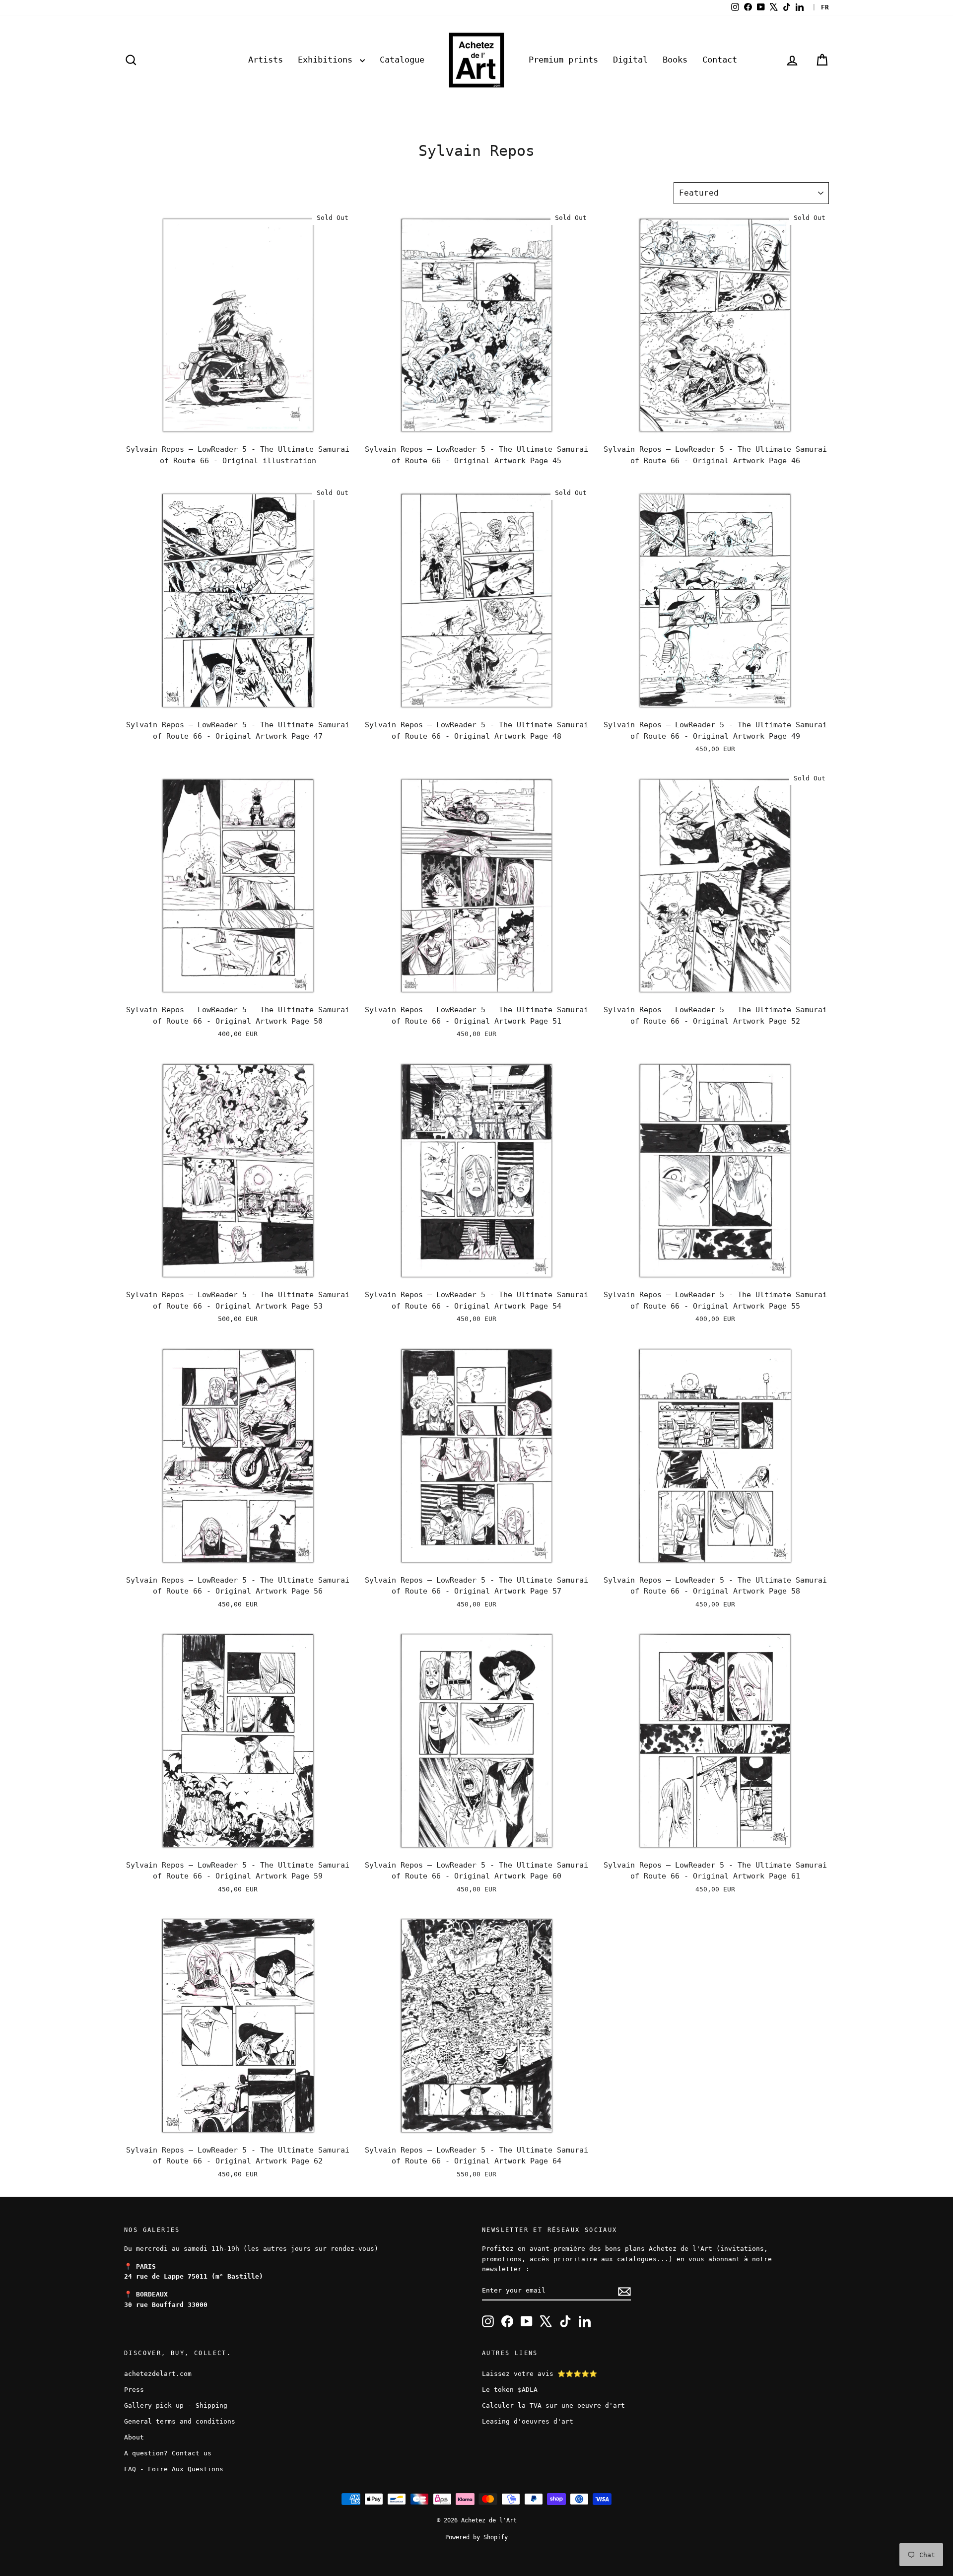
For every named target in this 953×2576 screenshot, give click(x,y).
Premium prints (563, 60)
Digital (630, 60)
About (134, 2437)
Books (675, 60)
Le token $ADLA (510, 2390)
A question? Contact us (168, 2453)
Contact (720, 60)
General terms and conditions (180, 2421)
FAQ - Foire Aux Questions (174, 2469)
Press (134, 2390)
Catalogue (402, 60)
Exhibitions (328, 60)
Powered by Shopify (476, 2537)
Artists (266, 60)
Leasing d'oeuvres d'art (528, 2421)
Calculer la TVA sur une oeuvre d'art (553, 2405)
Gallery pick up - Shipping (176, 2405)
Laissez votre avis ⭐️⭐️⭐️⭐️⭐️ (540, 2374)
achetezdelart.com (158, 2374)
